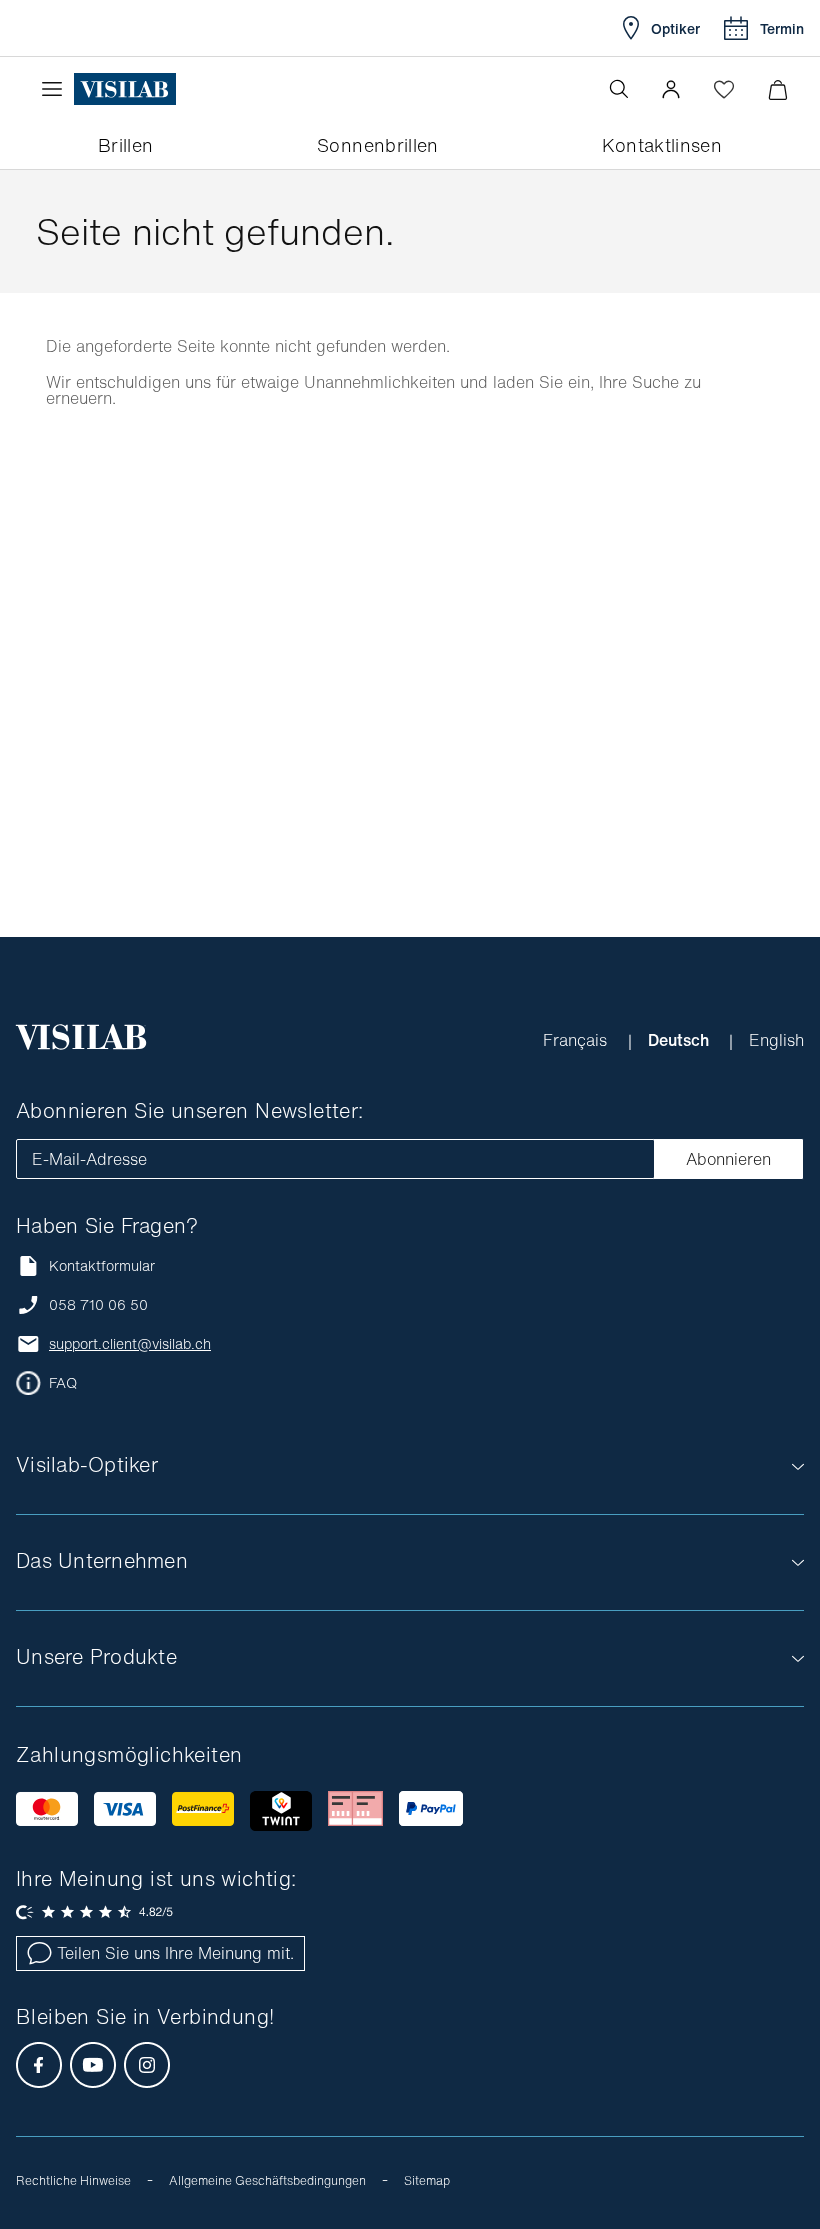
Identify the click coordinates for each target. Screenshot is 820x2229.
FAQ (63, 1383)
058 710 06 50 (98, 1305)
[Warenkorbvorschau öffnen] (777, 89)
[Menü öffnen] (57, 89)
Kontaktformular (102, 1265)
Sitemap (427, 2180)
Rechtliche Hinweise (73, 2180)
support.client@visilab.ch (130, 1344)
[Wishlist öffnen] (724, 89)
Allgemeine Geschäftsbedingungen (267, 2180)
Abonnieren (728, 1159)
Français (577, 1040)
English (776, 1040)
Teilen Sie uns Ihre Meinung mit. (175, 1953)
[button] (671, 89)
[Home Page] (125, 89)
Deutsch (680, 1040)
